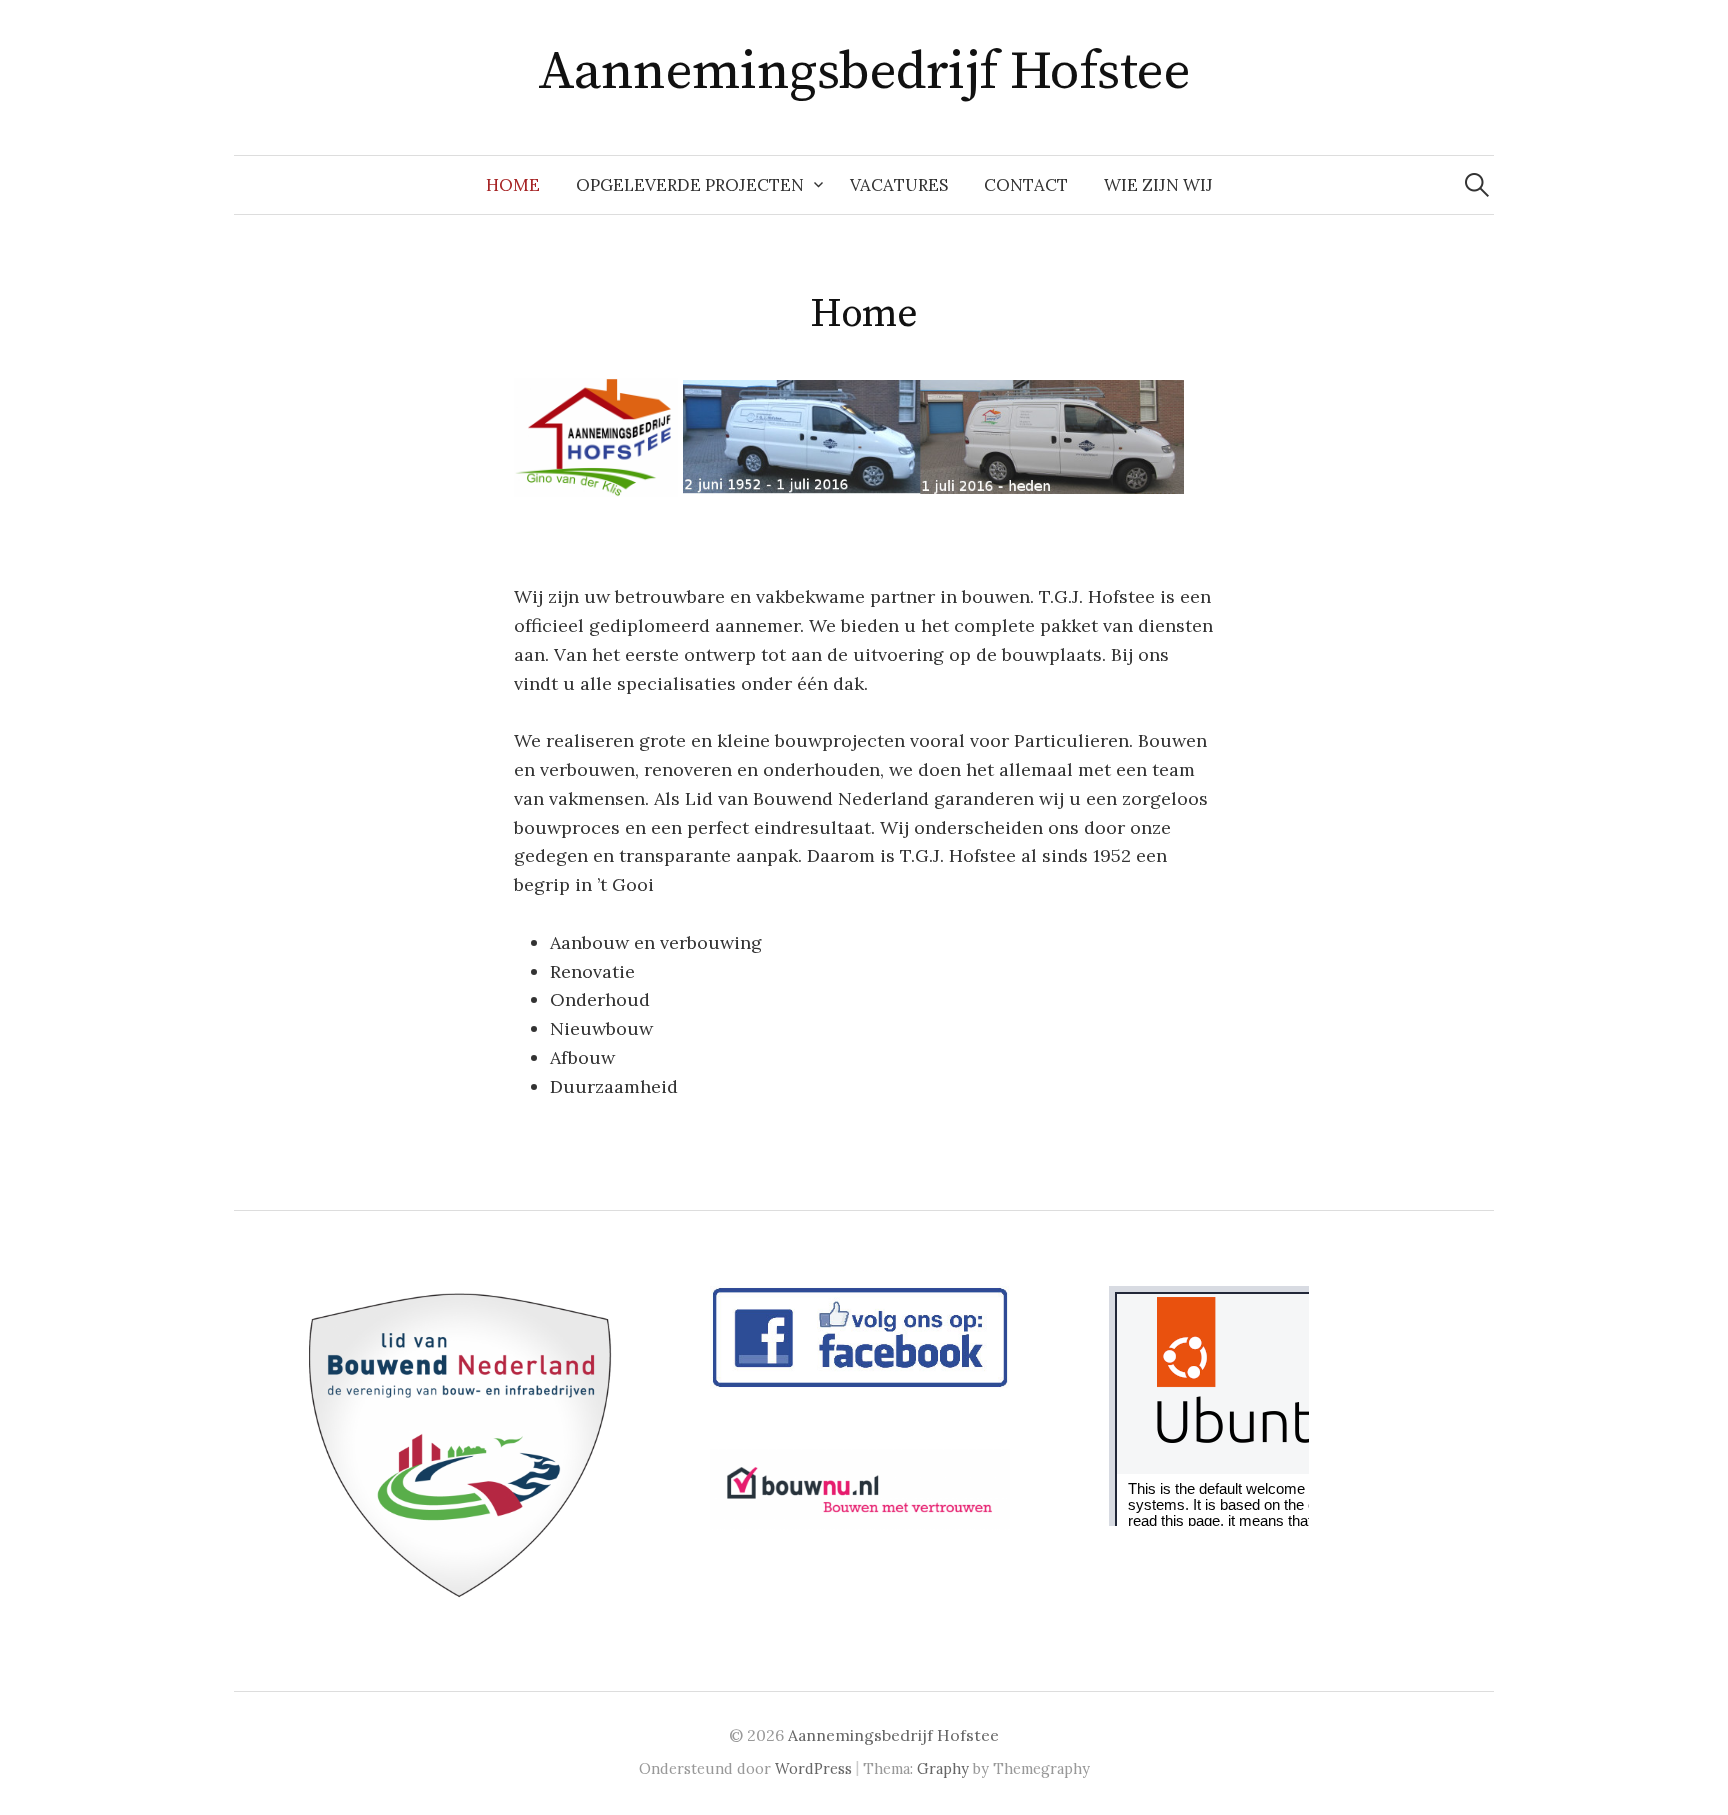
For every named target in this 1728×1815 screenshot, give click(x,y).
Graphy (943, 1768)
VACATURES (899, 185)
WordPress (813, 1768)
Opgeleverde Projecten (690, 185)
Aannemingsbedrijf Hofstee (864, 72)
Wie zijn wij (1158, 185)
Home (513, 185)
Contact (1026, 185)
